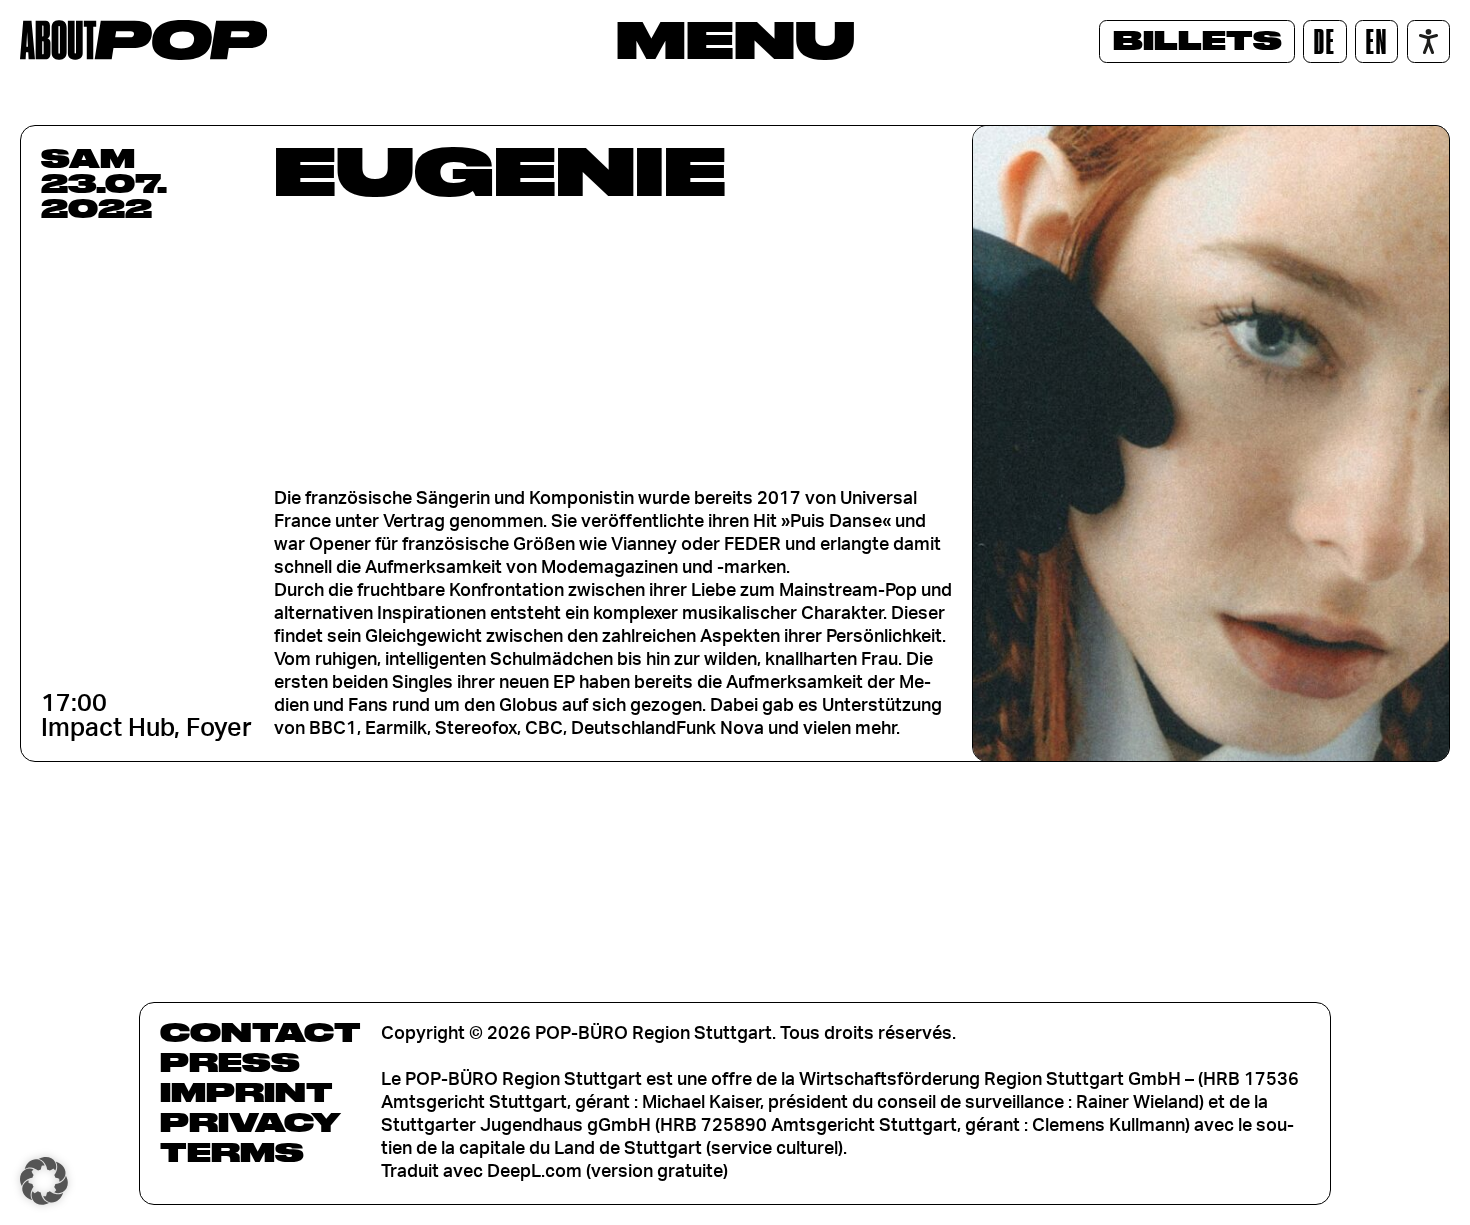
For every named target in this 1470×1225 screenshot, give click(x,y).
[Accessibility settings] (1428, 41)
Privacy (250, 1122)
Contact (260, 1032)
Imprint (246, 1092)
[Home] (143, 40)
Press (230, 1062)
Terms (232, 1152)
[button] (44, 1181)
